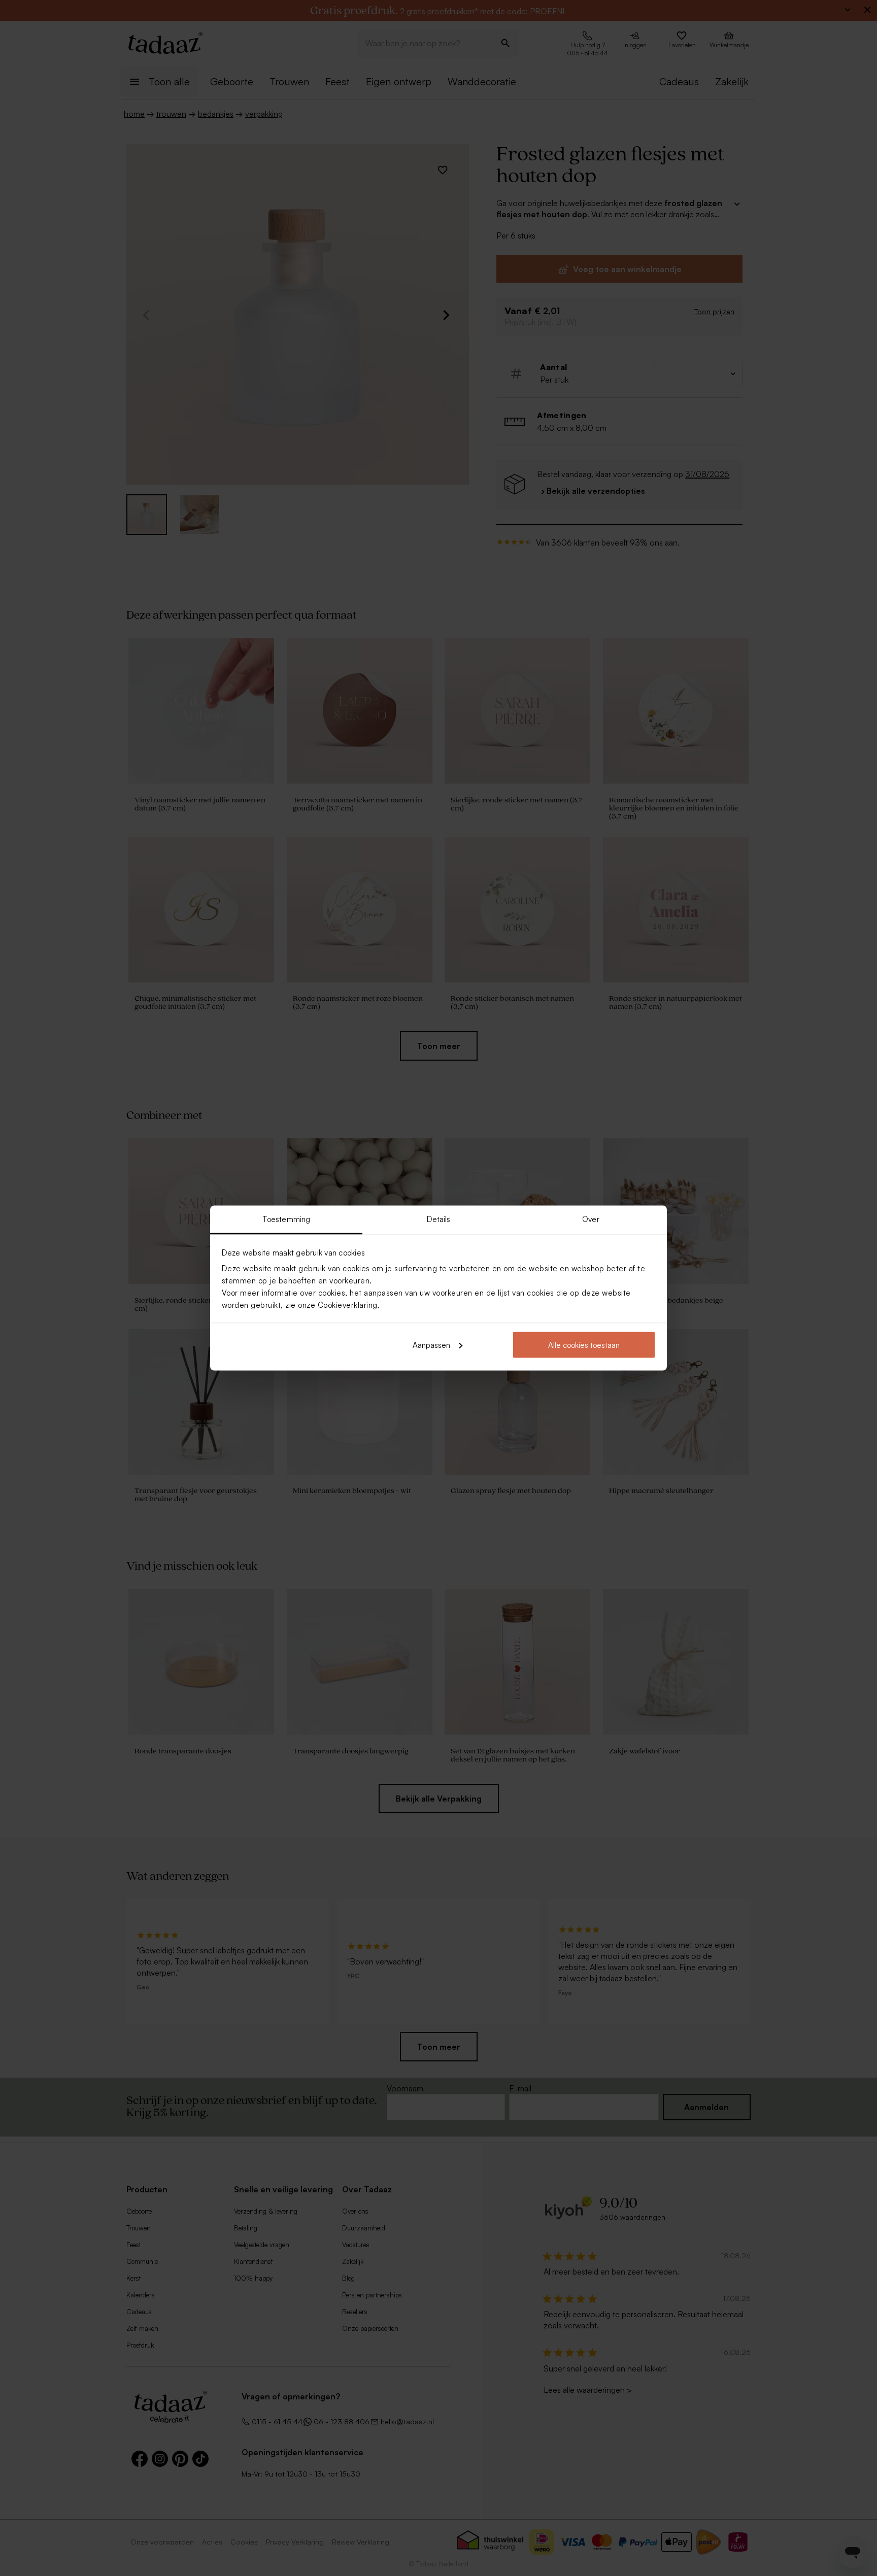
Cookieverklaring (348, 1305)
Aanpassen (431, 1345)
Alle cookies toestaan (584, 1345)
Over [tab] (591, 1219)
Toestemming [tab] (286, 1219)
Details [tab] (439, 1219)
